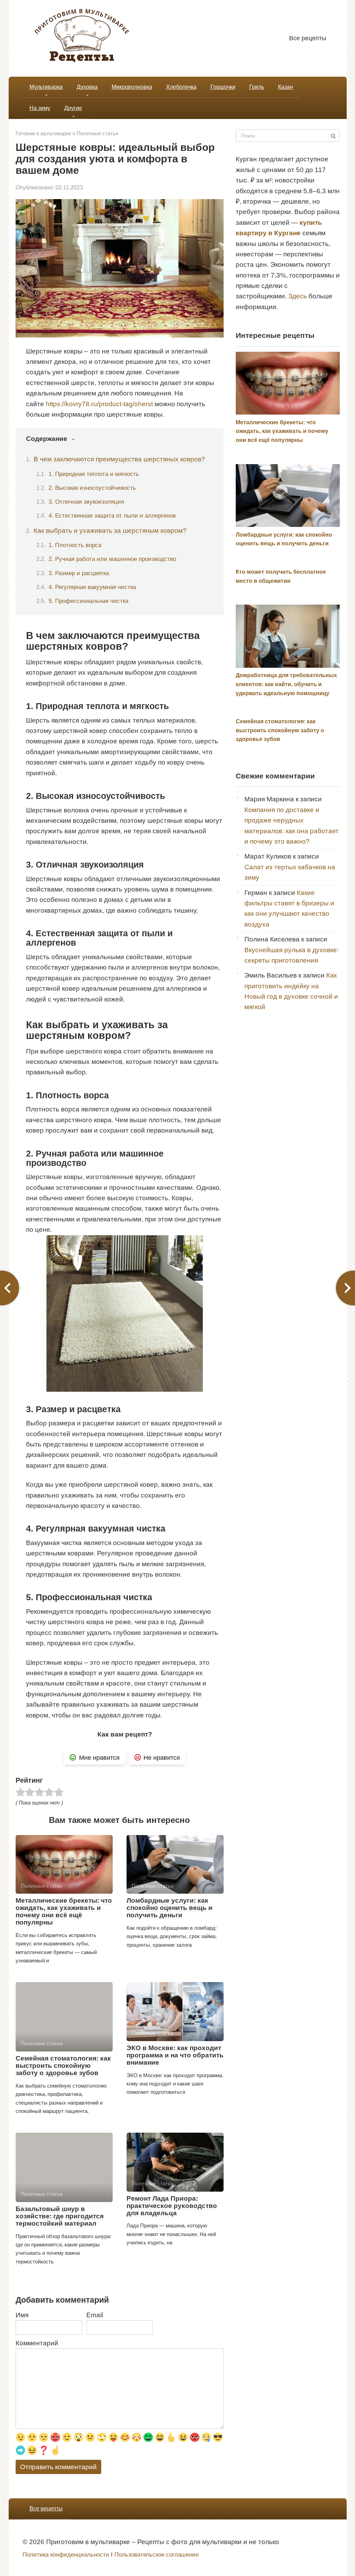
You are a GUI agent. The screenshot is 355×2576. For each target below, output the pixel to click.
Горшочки (223, 87)
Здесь (298, 296)
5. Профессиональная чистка (88, 601)
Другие (73, 108)
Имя (22, 2315)
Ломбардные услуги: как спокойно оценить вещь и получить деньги (170, 1908)
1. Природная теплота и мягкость (94, 474)
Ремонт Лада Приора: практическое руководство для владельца (172, 2206)
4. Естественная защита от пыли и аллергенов (112, 515)
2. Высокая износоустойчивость (92, 488)
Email (95, 2315)
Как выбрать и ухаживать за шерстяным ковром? (110, 531)
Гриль (257, 87)
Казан (285, 87)
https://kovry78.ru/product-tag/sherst (99, 404)
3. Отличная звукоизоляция (86, 502)
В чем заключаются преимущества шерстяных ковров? (119, 459)
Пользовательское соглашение (157, 2555)
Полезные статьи (97, 133)
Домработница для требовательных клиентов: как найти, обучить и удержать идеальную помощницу (286, 684)
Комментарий (37, 2343)
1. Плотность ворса (75, 545)
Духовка (87, 87)
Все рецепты (308, 38)
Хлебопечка (181, 87)
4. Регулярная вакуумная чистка (92, 587)
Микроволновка (132, 87)
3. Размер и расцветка (79, 573)
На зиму (40, 108)
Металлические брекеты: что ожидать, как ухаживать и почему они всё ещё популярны (64, 1911)
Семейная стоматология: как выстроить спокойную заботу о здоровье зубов (63, 2066)
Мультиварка (46, 87)
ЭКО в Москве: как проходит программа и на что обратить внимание (175, 2055)
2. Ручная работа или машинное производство (112, 559)
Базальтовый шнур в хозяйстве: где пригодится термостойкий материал (60, 2216)
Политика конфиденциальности (66, 2555)
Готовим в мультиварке (43, 133)
